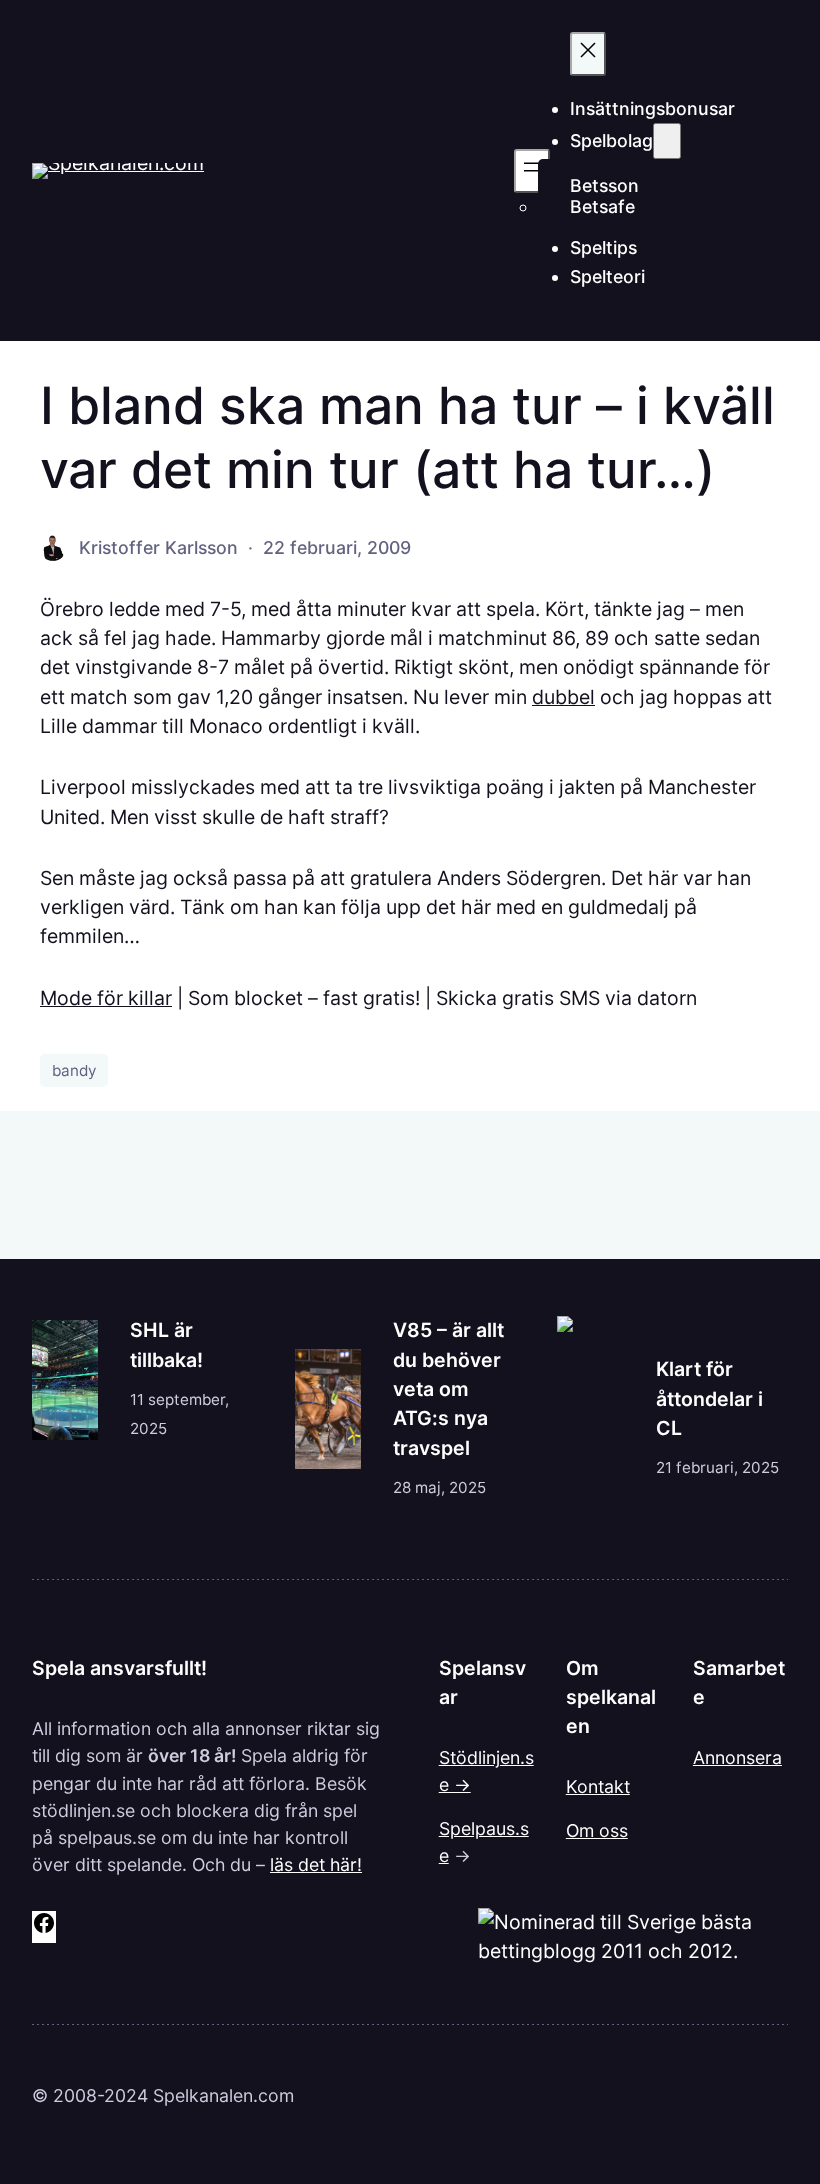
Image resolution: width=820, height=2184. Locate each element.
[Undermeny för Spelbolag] (667, 140)
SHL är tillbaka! (166, 1344)
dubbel (563, 697)
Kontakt (598, 1786)
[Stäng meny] (588, 54)
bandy (74, 1070)
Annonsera (737, 1757)
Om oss (597, 1830)
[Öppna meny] (532, 171)
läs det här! (316, 1864)
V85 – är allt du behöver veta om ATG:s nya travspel (448, 1388)
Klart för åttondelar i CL (709, 1398)
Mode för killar (106, 998)
